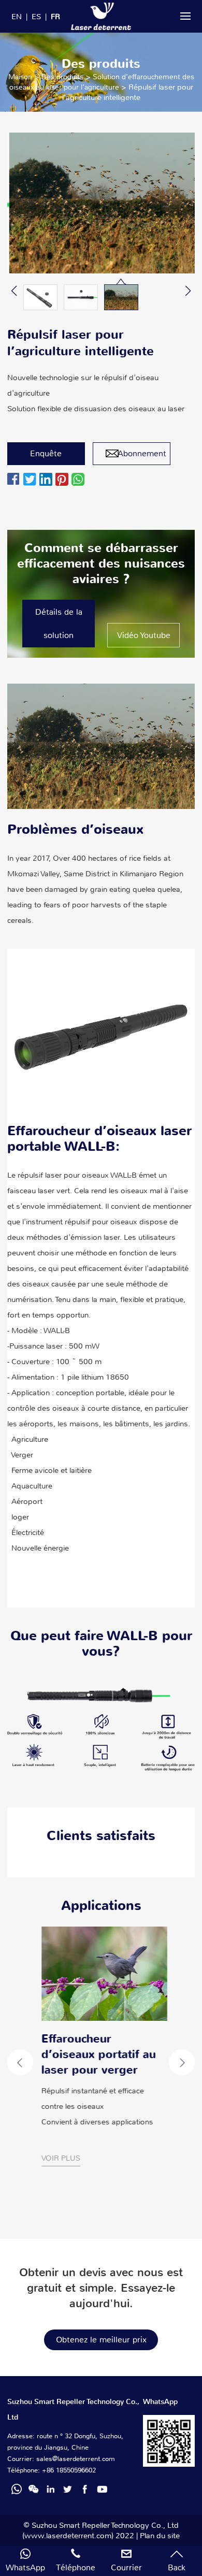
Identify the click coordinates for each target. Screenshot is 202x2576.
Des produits (62, 77)
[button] (14, 291)
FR (55, 17)
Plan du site (160, 2536)
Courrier (126, 2567)
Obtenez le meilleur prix (101, 2340)
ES (36, 17)
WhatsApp (25, 2567)
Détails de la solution (59, 624)
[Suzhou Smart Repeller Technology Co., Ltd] (101, 16)
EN (17, 17)
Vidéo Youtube (144, 635)
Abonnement (142, 453)
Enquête (46, 453)
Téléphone (76, 2567)
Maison (20, 77)
